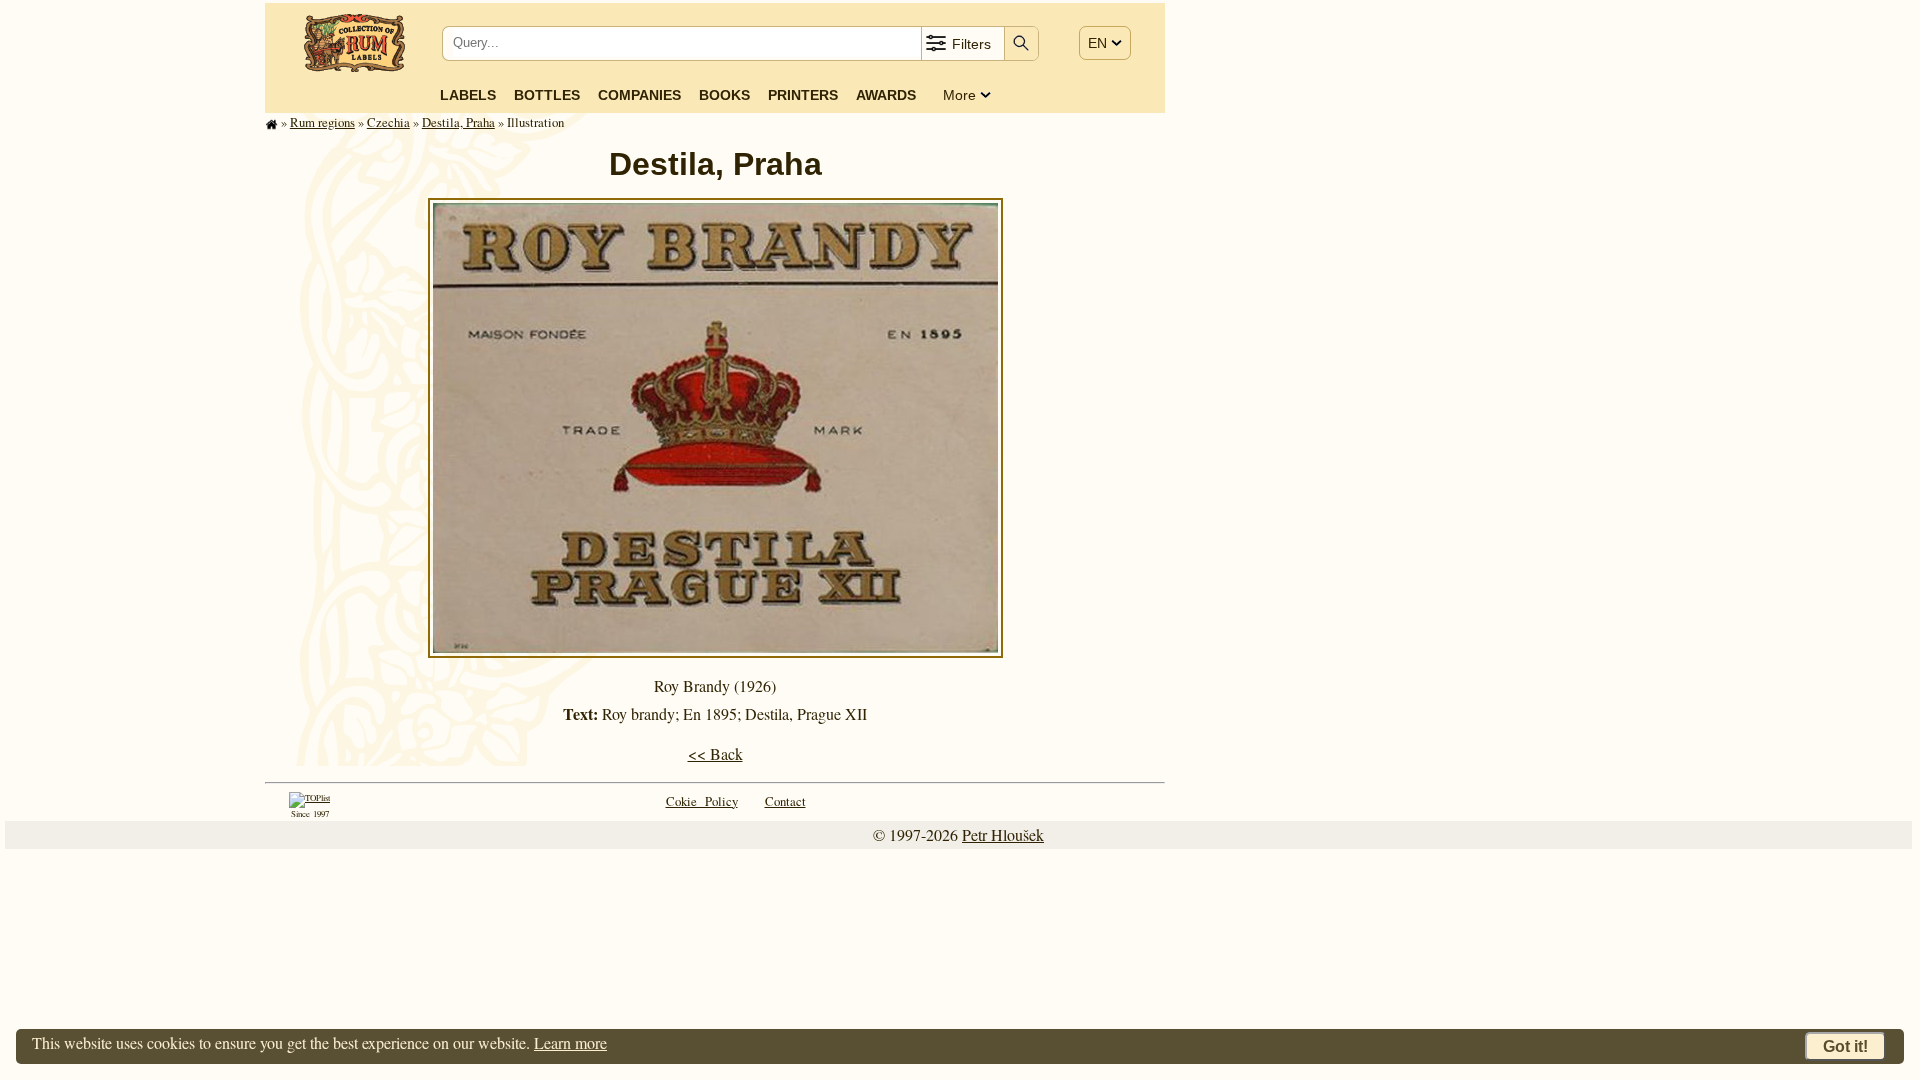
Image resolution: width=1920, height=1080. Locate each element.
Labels (468, 95)
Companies (639, 95)
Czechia (388, 122)
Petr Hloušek (1003, 834)
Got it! (1845, 1046)
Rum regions (322, 122)
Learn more (570, 1042)
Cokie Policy (702, 801)
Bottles (547, 95)
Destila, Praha (458, 122)
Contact (785, 801)
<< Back (715, 753)
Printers (803, 95)
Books (724, 95)
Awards (886, 95)
